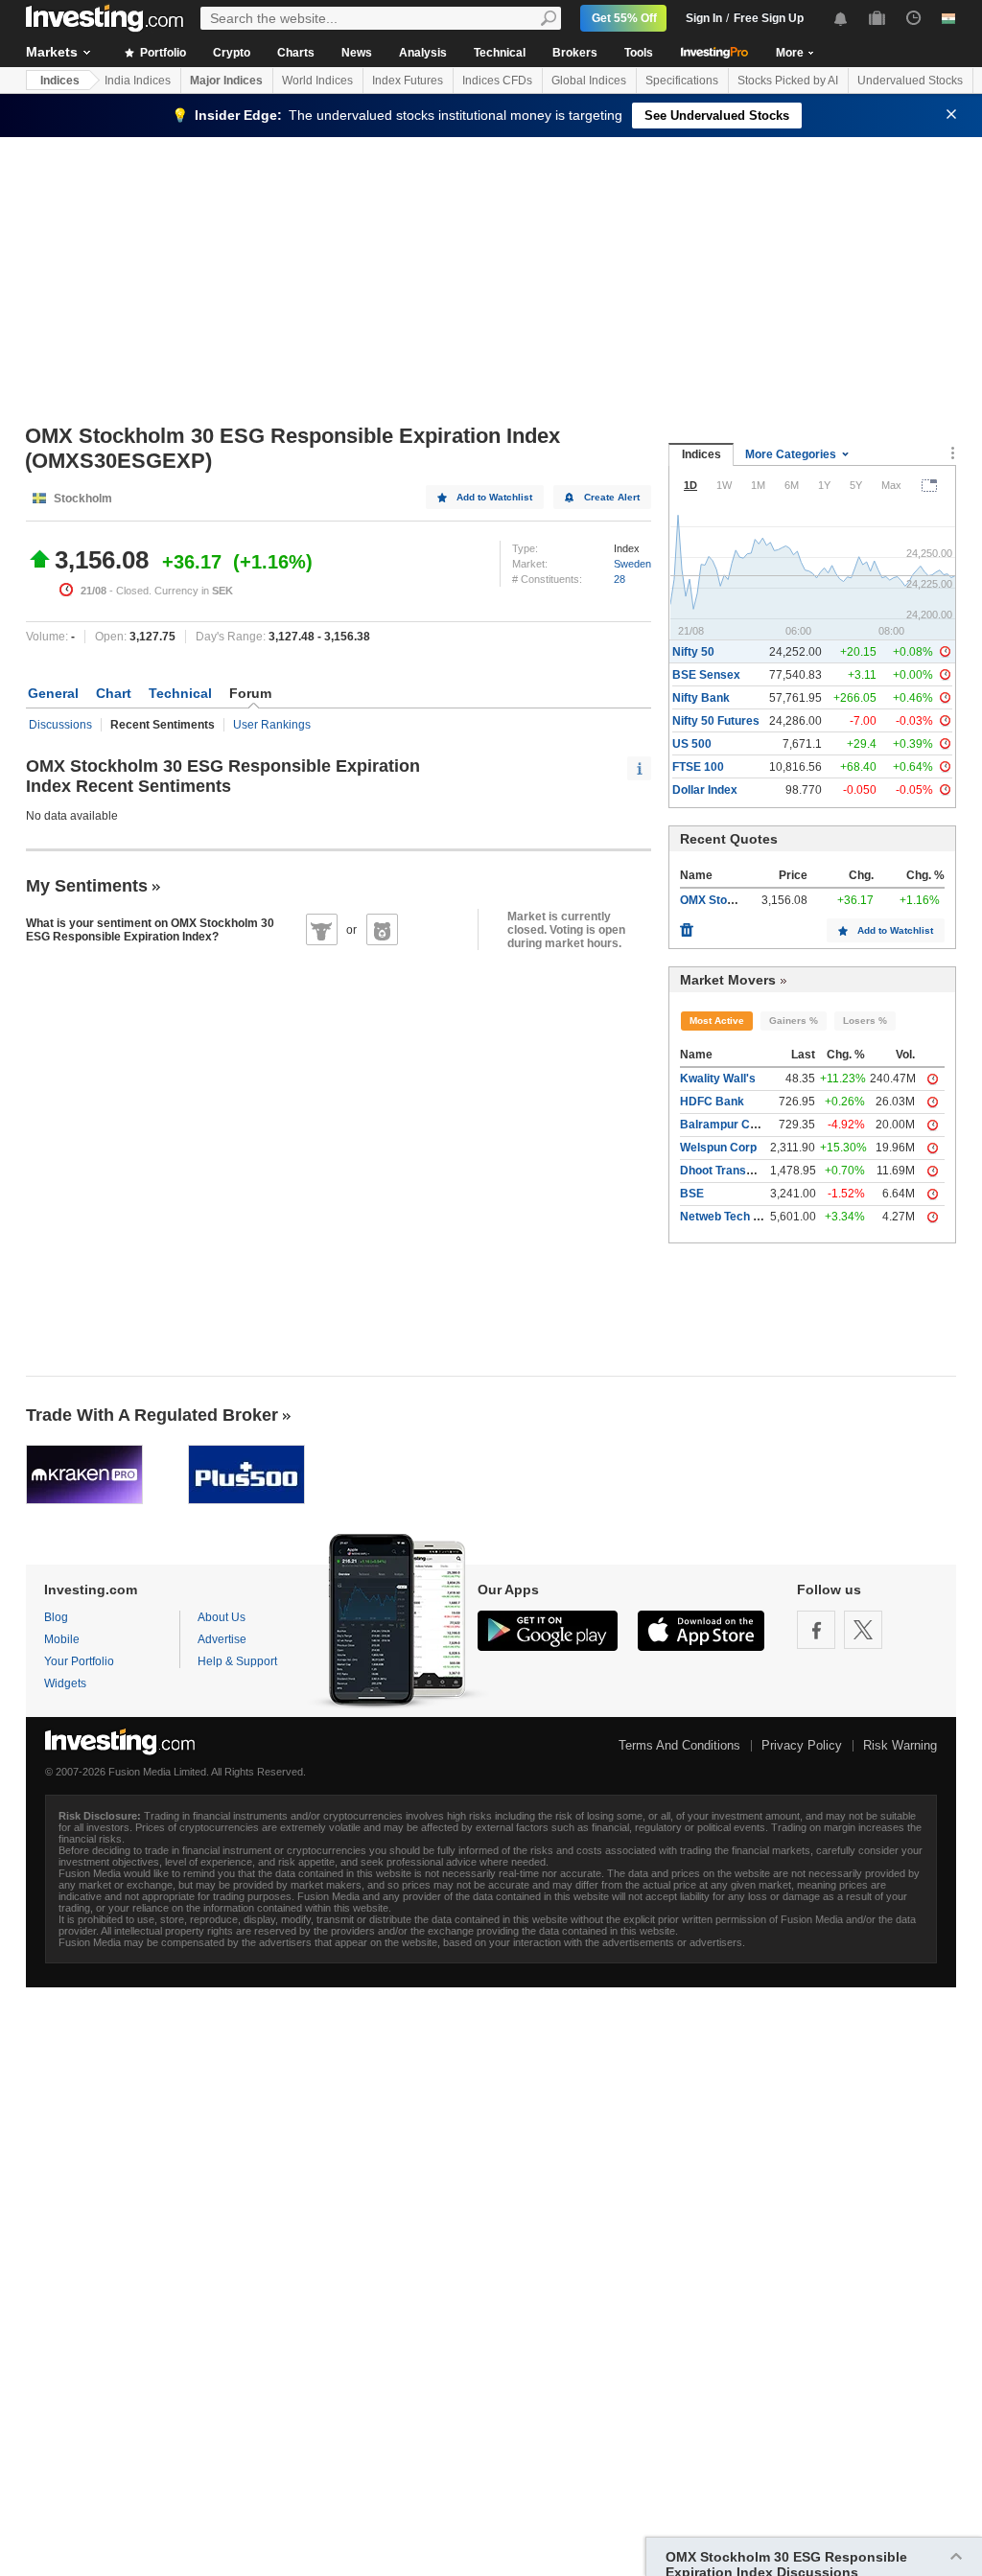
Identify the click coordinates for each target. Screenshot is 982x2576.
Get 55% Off (624, 18)
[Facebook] (816, 1630)
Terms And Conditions (679, 1745)
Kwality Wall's (718, 1079)
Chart (114, 693)
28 (620, 579)
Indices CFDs (497, 81)
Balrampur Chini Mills (738, 1125)
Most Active (717, 1021)
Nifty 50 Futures (716, 721)
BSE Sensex (706, 675)
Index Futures (408, 81)
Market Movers (728, 980)
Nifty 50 (693, 652)
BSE (692, 1194)
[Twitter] (863, 1630)
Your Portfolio (79, 1661)
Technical (500, 53)
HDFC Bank (712, 1102)
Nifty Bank (701, 698)
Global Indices (589, 81)
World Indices (317, 81)
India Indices (138, 81)
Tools (639, 53)
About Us (222, 1617)
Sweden (632, 564)
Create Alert (612, 497)
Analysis (423, 53)
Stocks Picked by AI (788, 81)
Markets (52, 52)
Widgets (65, 1683)
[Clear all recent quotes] (687, 925)
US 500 (692, 744)
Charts (296, 53)
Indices (60, 81)
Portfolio (162, 53)
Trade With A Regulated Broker (152, 1415)
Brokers (575, 53)
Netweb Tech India (729, 1217)
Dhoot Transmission (735, 1171)
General (53, 693)
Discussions (60, 725)
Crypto (232, 53)
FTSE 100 (698, 767)
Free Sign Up (769, 18)
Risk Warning (900, 1745)
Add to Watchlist (494, 497)
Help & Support (237, 1661)
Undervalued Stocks (910, 81)
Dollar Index (705, 790)
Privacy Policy (802, 1745)
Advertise (222, 1639)
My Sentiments (87, 886)
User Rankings (272, 725)
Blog (56, 1617)
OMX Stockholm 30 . (735, 900)
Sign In (704, 18)
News (357, 53)
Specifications (682, 81)
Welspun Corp (718, 1148)
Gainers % (794, 1021)
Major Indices (226, 81)
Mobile (62, 1639)
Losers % (865, 1021)
